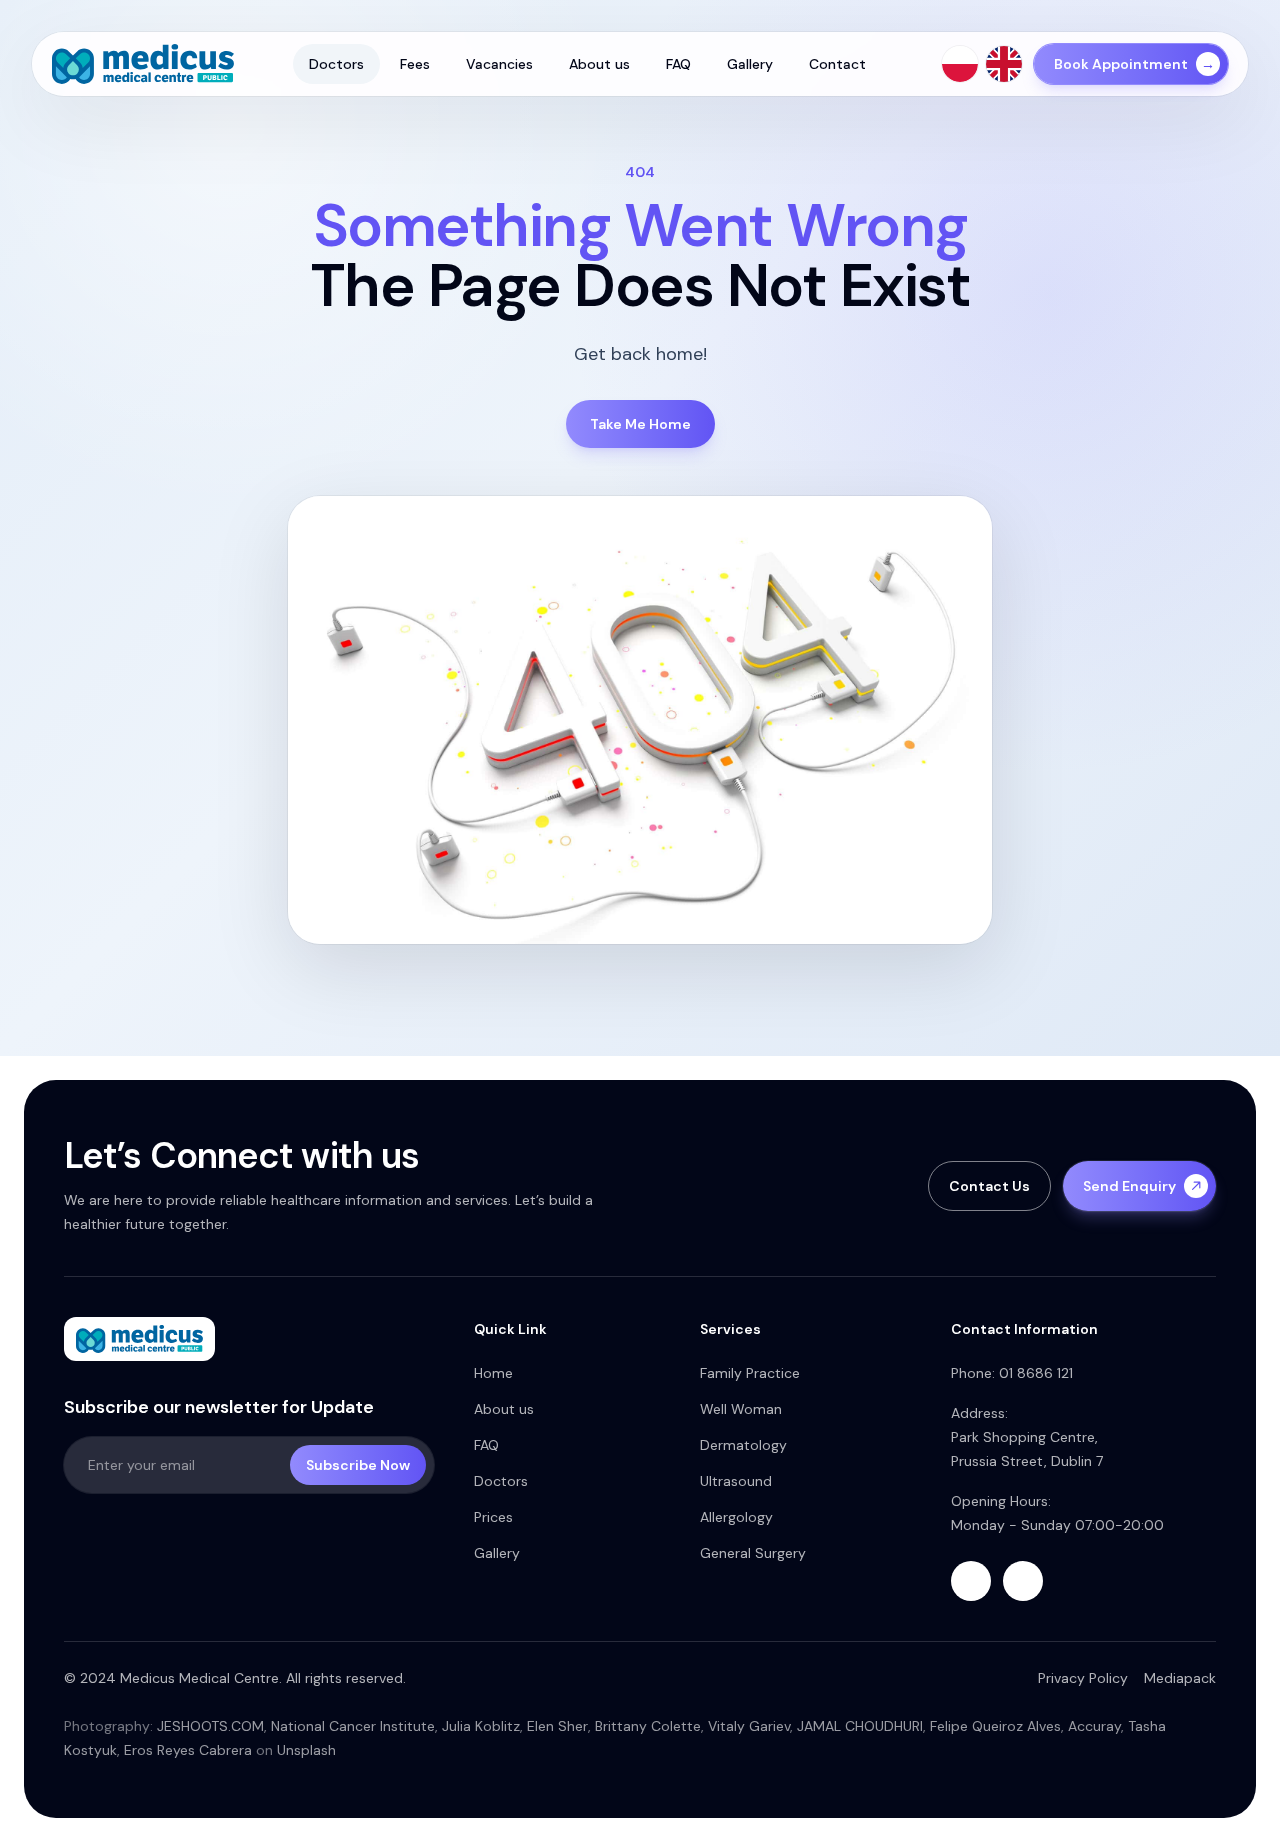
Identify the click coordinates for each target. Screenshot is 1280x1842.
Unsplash (306, 1750)
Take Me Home (640, 424)
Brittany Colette (648, 1726)
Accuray (1094, 1726)
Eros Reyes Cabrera (188, 1750)
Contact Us (989, 1186)
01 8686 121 (1036, 1373)
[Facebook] (971, 1581)
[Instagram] (1023, 1581)
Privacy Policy (1083, 1678)
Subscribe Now (358, 1465)
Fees (415, 64)
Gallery (750, 64)
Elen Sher (557, 1726)
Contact (837, 64)
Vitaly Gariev (749, 1726)
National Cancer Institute (353, 1726)
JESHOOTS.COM (210, 1726)
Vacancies (499, 64)
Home (493, 1373)
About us (599, 64)
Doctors (336, 64)
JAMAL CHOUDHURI (860, 1726)
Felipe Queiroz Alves (995, 1726)
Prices (493, 1517)
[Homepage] (143, 64)
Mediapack (1180, 1678)
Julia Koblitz (481, 1726)
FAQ (678, 64)
